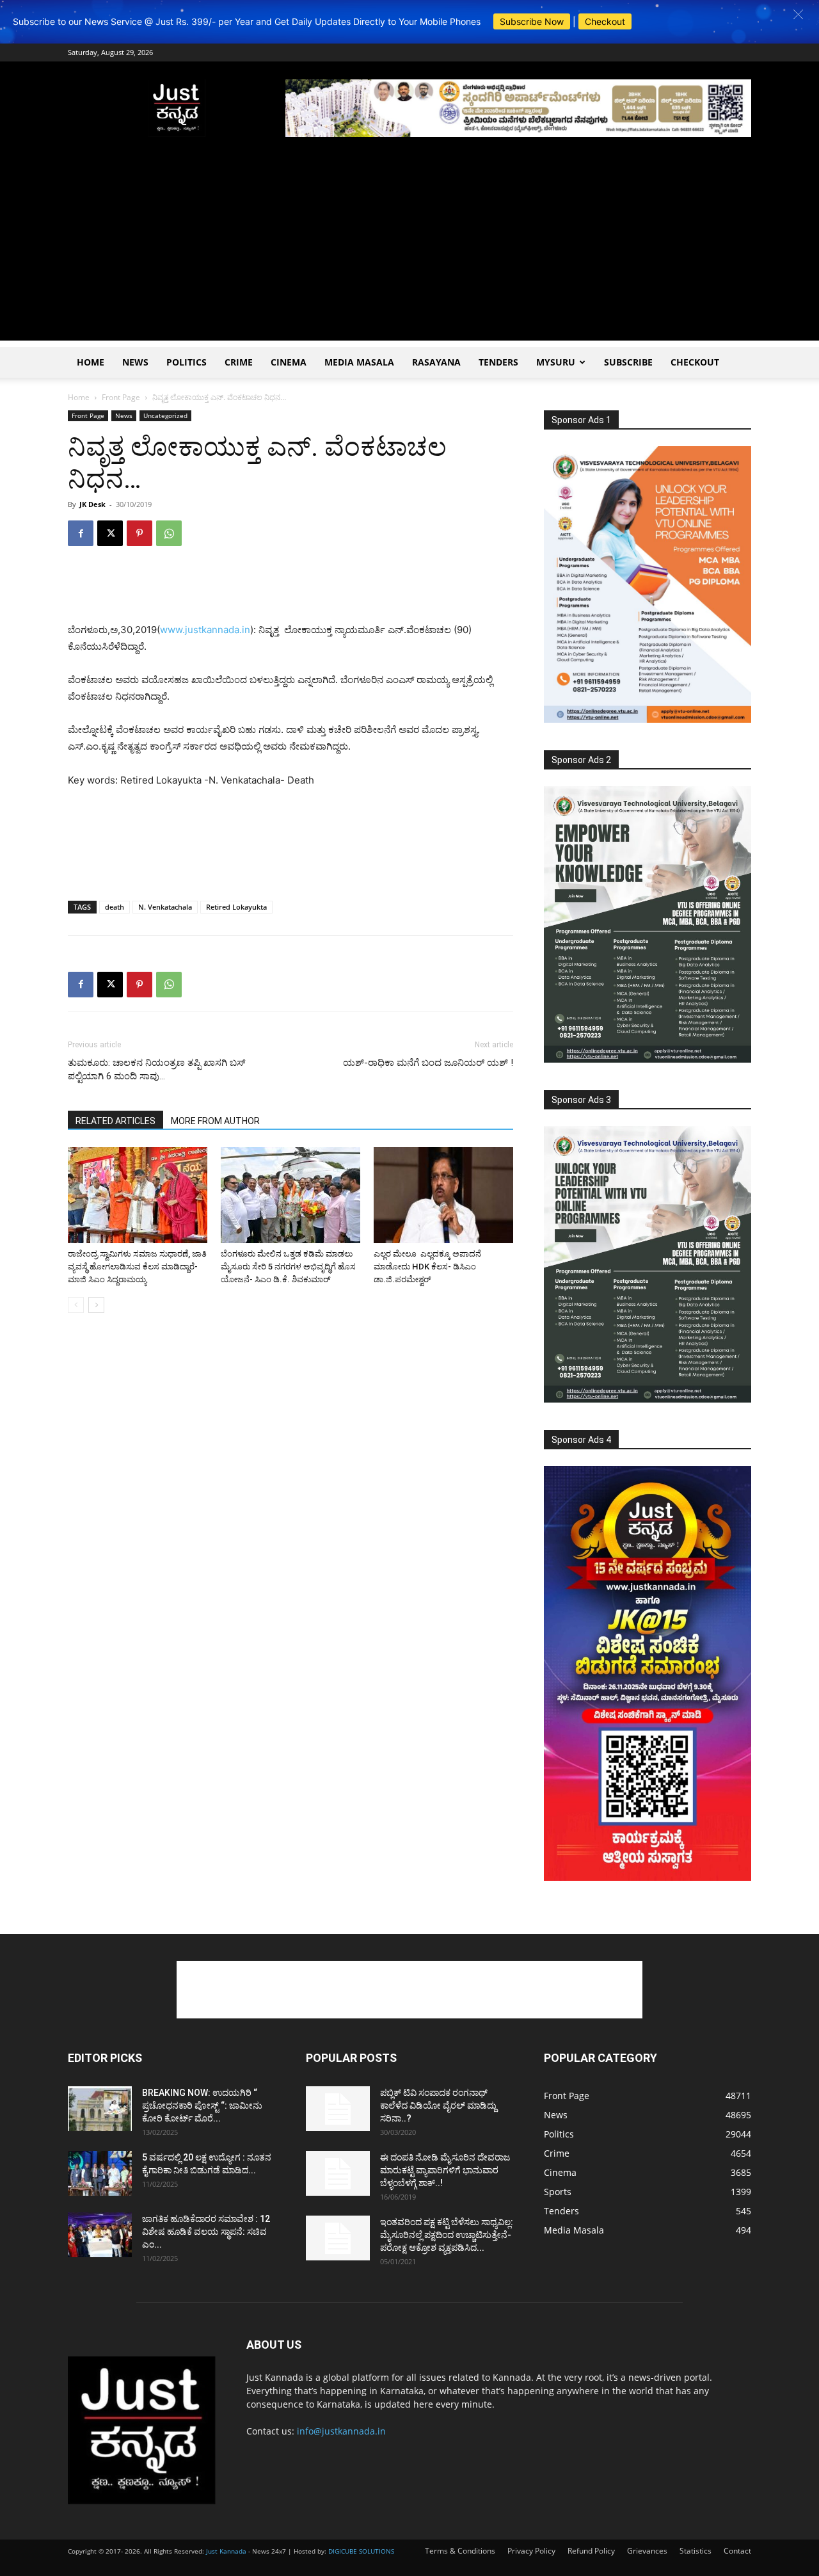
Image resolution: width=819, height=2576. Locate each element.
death (115, 907)
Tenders (498, 362)
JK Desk (92, 504)
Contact (737, 2551)
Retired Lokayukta (236, 907)
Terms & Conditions (460, 2551)
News (135, 362)
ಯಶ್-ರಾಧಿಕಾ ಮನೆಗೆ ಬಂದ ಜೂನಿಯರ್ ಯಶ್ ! (428, 1063)
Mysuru (556, 362)
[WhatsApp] (169, 533)
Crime (239, 362)
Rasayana (436, 362)
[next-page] (96, 1305)
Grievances (647, 2551)
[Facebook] (81, 533)
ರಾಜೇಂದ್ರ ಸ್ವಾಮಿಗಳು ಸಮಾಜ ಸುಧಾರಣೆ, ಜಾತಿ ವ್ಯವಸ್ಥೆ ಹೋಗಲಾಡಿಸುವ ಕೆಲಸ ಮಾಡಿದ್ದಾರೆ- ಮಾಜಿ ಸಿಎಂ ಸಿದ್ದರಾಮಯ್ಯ (137, 1267)
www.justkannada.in (205, 630)
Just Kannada (226, 2551)
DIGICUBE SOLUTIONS (361, 2551)
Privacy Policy (531, 2551)
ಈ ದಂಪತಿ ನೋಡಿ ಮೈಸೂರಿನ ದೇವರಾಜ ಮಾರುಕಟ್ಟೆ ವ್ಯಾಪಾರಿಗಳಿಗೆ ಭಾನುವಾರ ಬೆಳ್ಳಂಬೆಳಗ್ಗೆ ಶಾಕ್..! (445, 2170)
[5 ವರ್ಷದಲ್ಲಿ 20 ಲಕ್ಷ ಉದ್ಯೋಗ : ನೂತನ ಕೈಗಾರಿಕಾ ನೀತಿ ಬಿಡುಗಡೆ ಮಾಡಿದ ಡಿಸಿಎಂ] (100, 2173)
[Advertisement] (409, 251)
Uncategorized (165, 415)
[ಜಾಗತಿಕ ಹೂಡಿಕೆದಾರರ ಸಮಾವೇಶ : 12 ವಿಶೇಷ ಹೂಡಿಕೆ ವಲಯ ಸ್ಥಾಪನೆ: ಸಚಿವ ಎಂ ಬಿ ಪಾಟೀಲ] (100, 2235)
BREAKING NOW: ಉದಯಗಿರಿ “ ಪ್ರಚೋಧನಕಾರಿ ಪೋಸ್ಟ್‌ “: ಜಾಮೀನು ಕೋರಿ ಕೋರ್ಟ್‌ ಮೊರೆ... (202, 2105)
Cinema (289, 362)
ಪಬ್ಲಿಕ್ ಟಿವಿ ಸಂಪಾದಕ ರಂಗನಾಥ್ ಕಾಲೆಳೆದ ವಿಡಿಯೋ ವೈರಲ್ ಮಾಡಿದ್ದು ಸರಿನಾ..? (438, 2105)
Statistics (696, 2551)
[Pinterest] (139, 533)
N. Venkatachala (165, 907)
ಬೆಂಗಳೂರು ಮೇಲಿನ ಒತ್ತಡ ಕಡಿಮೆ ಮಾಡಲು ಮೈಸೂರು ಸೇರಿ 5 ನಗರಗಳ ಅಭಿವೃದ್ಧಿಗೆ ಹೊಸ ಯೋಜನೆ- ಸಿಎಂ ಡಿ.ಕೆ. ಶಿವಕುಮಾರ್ (288, 1267)
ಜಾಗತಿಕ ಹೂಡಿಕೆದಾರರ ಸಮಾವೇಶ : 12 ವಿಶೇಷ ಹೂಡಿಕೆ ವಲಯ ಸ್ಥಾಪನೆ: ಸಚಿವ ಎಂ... (206, 2232)
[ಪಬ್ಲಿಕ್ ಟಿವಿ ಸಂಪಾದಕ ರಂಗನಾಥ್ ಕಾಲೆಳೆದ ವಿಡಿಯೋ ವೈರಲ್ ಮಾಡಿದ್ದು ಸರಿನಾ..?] (338, 2109)
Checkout (605, 21)
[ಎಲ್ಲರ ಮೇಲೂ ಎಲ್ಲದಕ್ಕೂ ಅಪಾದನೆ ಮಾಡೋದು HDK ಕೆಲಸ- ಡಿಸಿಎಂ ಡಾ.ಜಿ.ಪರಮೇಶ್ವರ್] (443, 1195)
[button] (798, 14)
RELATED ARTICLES (115, 1121)
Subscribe (628, 362)
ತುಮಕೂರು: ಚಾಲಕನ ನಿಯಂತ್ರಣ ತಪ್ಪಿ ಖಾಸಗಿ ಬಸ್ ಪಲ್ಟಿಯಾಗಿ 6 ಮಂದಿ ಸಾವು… (156, 1069)
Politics (187, 362)
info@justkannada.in (341, 2431)
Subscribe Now (532, 21)
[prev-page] (76, 1305)
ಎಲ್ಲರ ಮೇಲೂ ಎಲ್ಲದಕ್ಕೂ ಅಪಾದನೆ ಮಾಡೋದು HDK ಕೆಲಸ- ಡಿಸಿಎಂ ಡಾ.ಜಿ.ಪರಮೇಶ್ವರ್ (427, 1267)
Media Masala (359, 362)
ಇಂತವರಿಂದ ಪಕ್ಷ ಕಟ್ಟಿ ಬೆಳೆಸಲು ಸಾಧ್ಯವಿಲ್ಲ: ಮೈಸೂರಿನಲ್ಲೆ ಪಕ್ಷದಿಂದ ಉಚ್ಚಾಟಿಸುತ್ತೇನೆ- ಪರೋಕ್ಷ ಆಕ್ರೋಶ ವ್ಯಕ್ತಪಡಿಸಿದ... (447, 2235)
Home (91, 362)
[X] (110, 533)
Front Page (121, 397)
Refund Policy (591, 2551)
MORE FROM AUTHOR (215, 1121)
